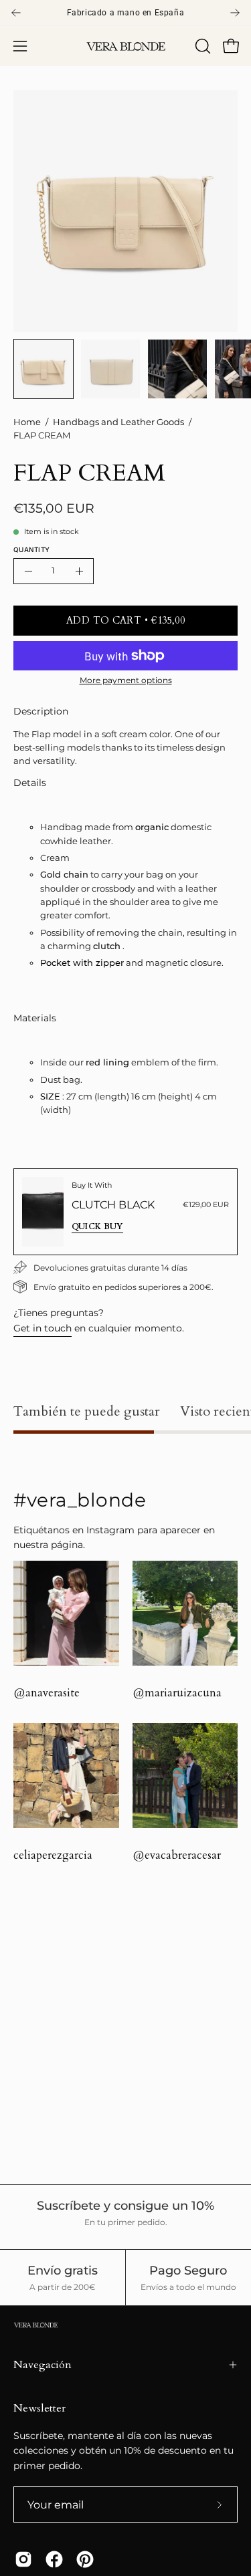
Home (27, 422)
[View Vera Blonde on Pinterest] (85, 2559)
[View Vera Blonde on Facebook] (54, 2559)
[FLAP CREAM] (44, 369)
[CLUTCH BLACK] (43, 1212)
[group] (125, 13)
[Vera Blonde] (126, 46)
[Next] (235, 13)
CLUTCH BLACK (113, 1205)
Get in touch (43, 1328)
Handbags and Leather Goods (118, 422)
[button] (201, 46)
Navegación (43, 2365)
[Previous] (16, 13)
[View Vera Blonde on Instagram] (23, 2559)
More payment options (126, 680)
